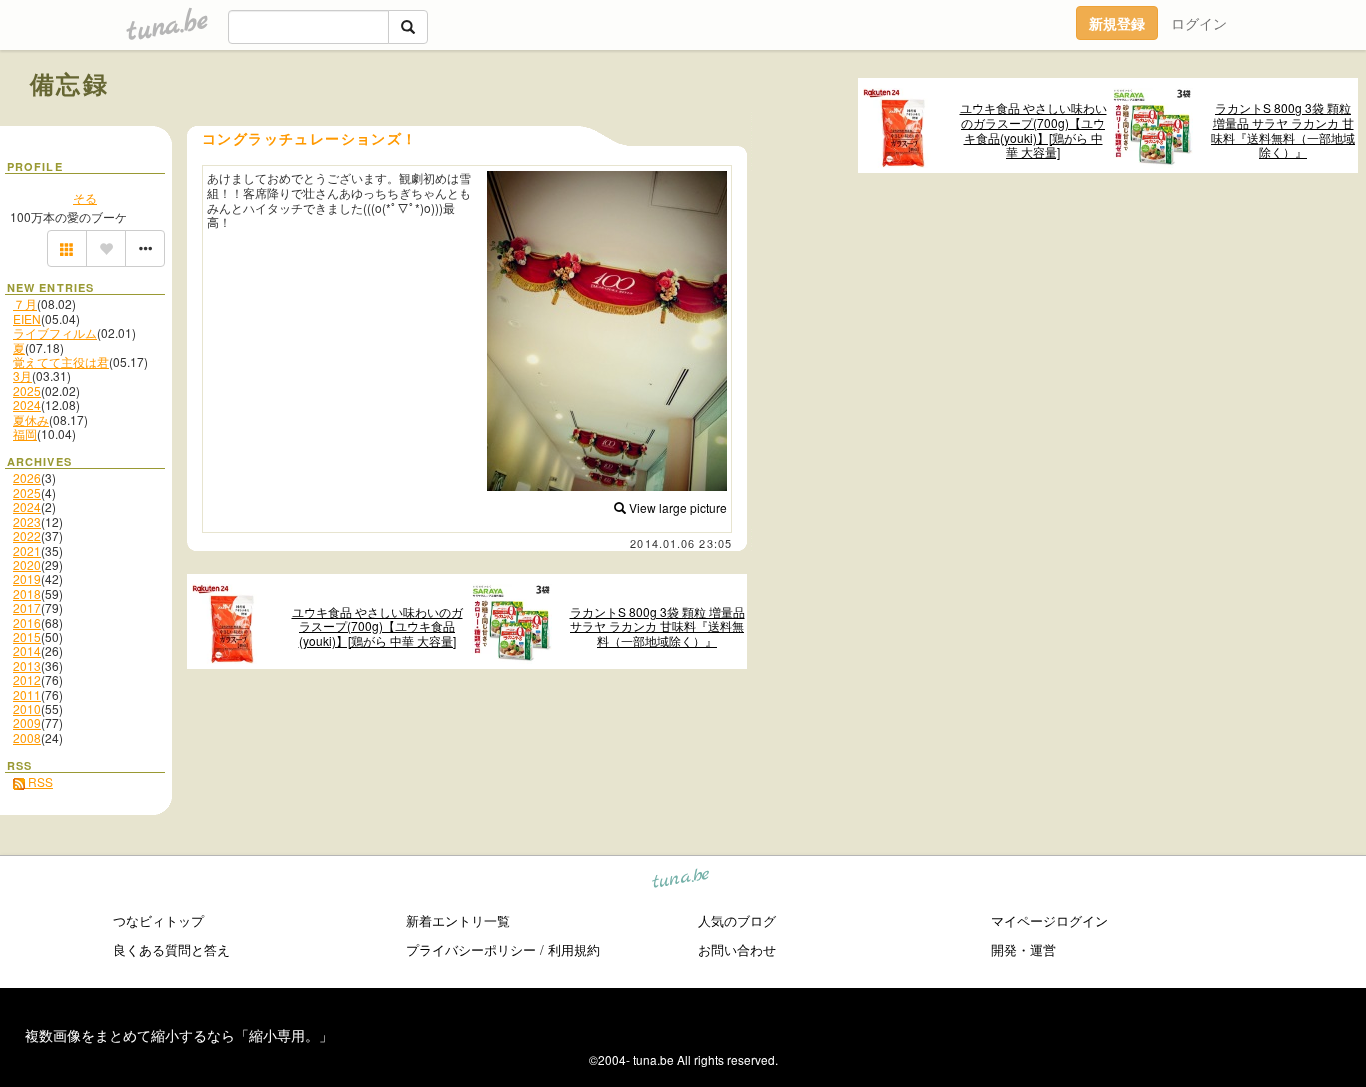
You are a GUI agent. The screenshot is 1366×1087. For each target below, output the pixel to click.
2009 (27, 722)
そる (85, 197)
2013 (27, 665)
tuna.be (681, 881)
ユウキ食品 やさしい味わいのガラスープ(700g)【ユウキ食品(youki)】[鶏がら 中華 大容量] (1033, 130)
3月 (22, 375)
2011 (27, 694)
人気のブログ (737, 920)
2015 (27, 636)
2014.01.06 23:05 (681, 543)
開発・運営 (1023, 949)
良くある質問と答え (171, 949)
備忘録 (69, 83)
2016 (27, 622)
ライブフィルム (55, 332)
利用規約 (574, 949)
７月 (25, 303)
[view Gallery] (67, 249)
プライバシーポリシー (471, 949)
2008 (27, 737)
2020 (27, 564)
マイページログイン (1049, 920)
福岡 (25, 433)
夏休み (31, 419)
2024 (27, 404)
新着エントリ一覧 (458, 920)
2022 (27, 535)
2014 (27, 650)
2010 (27, 708)
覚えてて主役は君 (61, 361)
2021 (27, 550)
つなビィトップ (158, 920)
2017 (27, 607)
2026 (27, 477)
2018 (27, 593)
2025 (27, 390)
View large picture (676, 507)
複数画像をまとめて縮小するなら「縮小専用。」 (179, 1035)
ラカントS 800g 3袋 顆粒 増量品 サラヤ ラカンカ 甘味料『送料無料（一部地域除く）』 (1283, 130)
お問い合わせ (737, 949)
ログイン (1199, 23)
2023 (27, 521)
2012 (27, 679)
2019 (27, 578)
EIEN (27, 318)
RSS (39, 781)
